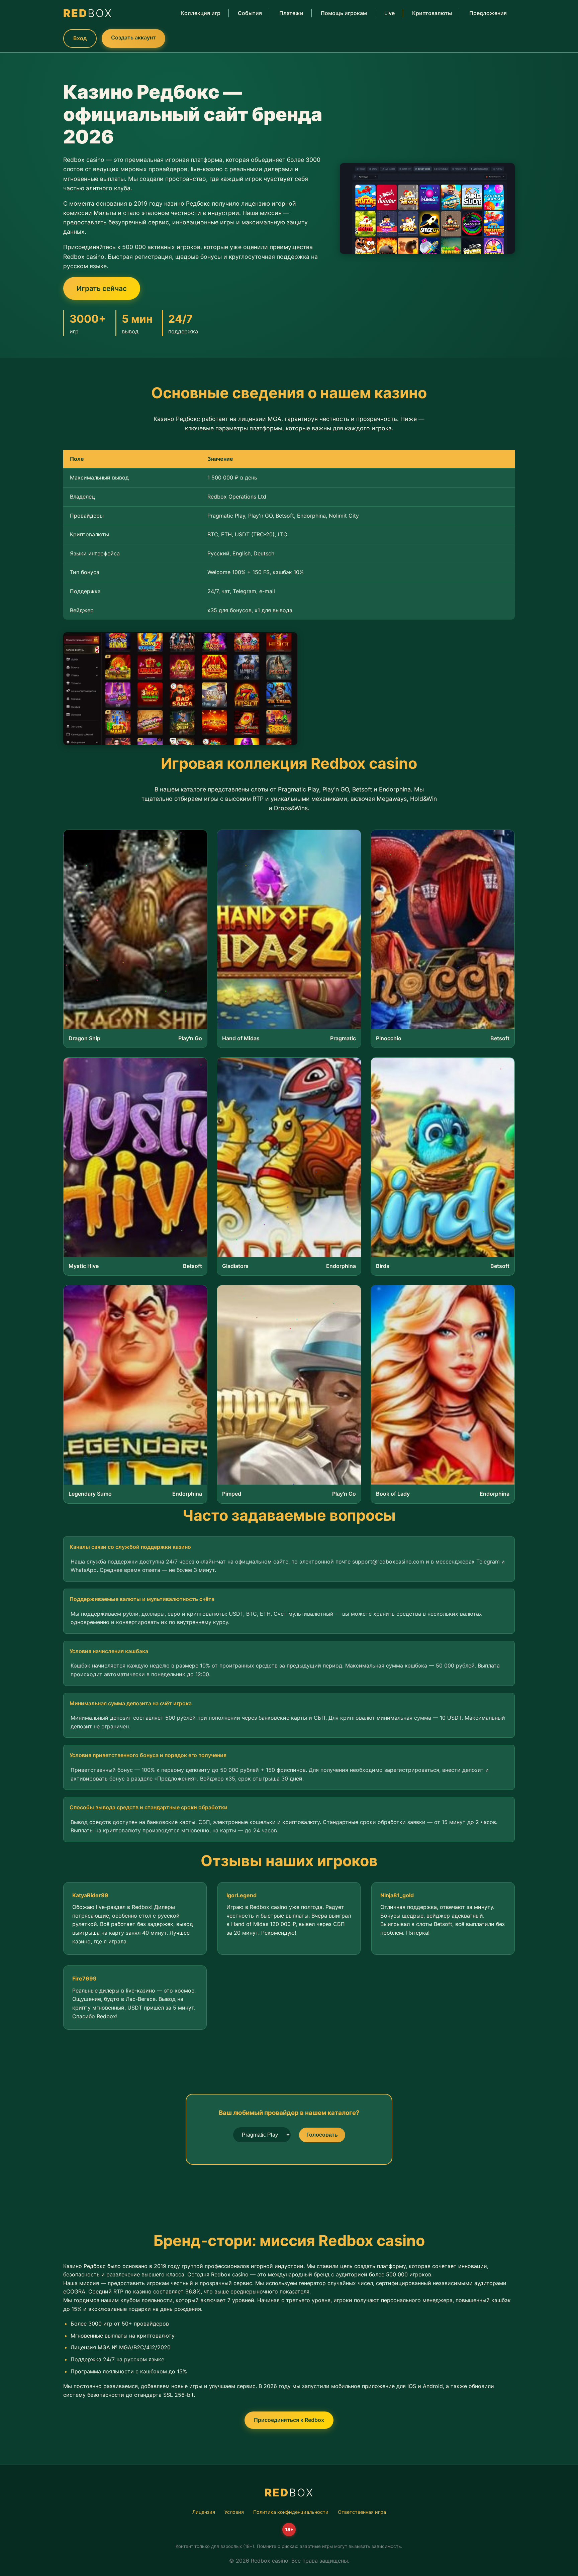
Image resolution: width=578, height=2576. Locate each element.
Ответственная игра (362, 2512)
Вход (80, 38)
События (250, 13)
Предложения (488, 13)
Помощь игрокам (344, 13)
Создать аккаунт (133, 37)
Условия (234, 2512)
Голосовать (322, 2135)
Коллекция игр (201, 13)
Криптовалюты (432, 13)
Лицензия (204, 2512)
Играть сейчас (102, 288)
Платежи (291, 13)
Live (390, 13)
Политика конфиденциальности (291, 2512)
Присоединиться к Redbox (289, 2420)
